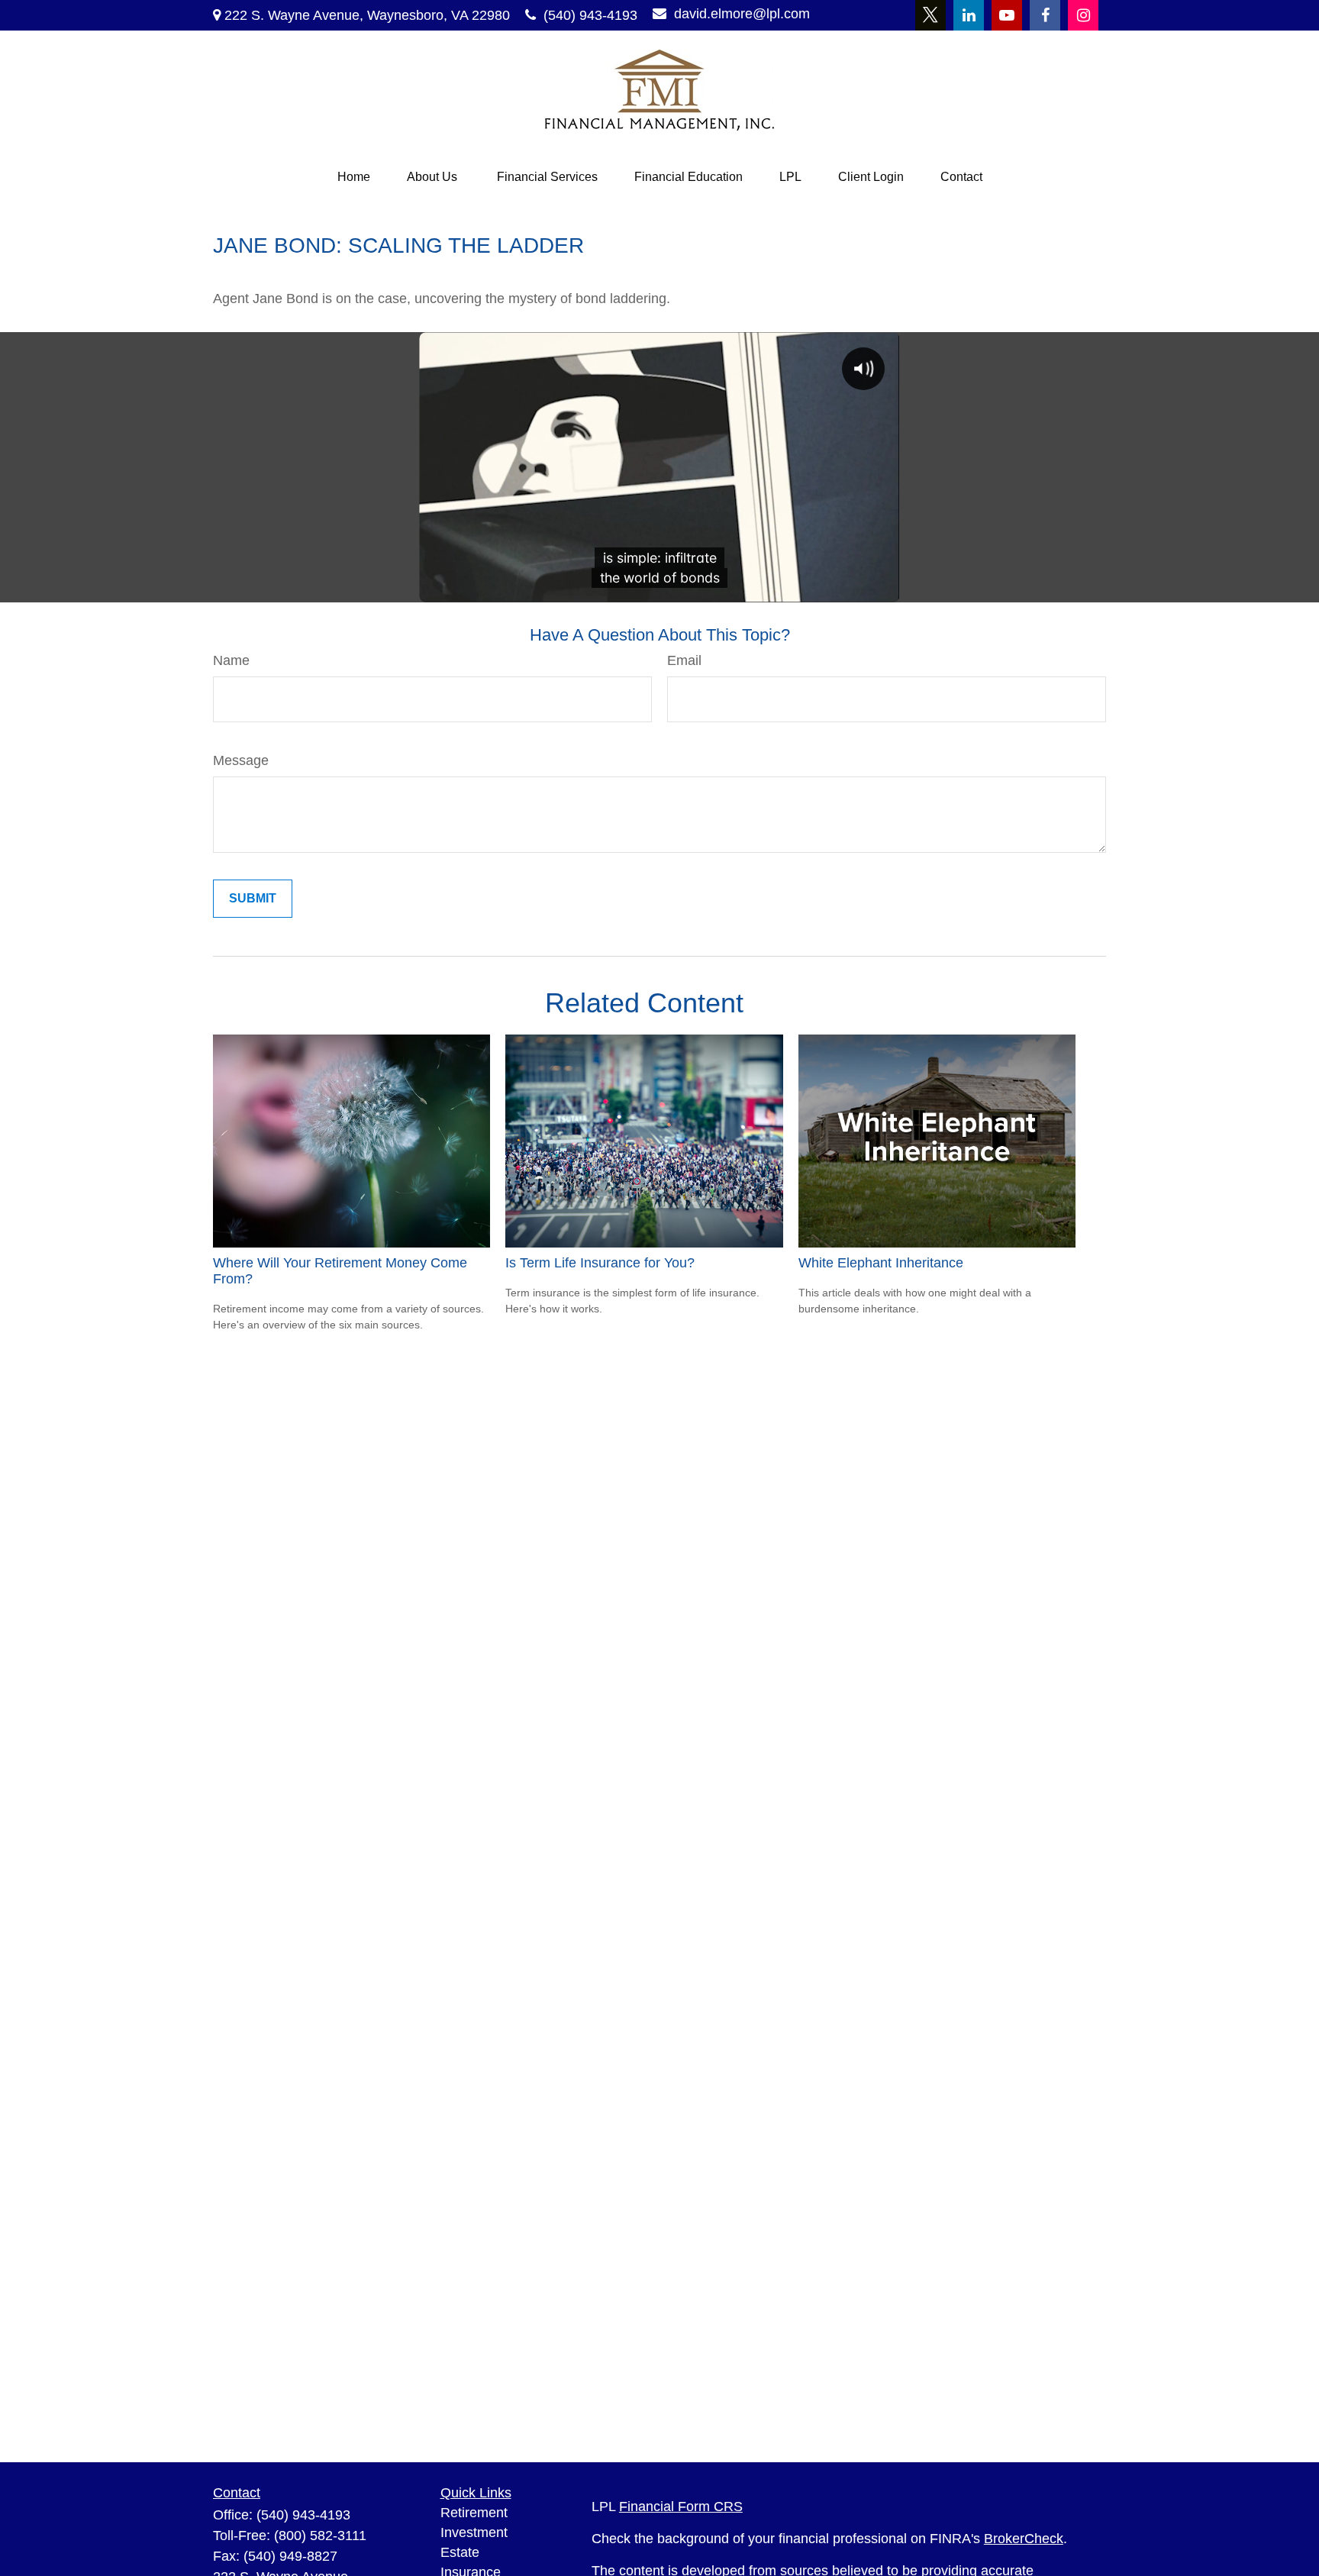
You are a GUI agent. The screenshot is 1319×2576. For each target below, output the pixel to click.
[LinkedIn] (969, 15)
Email (684, 660)
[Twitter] (930, 15)
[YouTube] (1007, 15)
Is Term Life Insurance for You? (600, 1263)
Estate (460, 2552)
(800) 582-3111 (320, 2536)
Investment (474, 2532)
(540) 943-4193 (590, 15)
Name (231, 660)
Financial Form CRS (681, 2507)
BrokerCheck (1024, 2539)
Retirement (474, 2513)
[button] (354, 177)
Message (241, 760)
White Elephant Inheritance (881, 1263)
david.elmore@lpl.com (742, 14)
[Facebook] (1045, 15)
